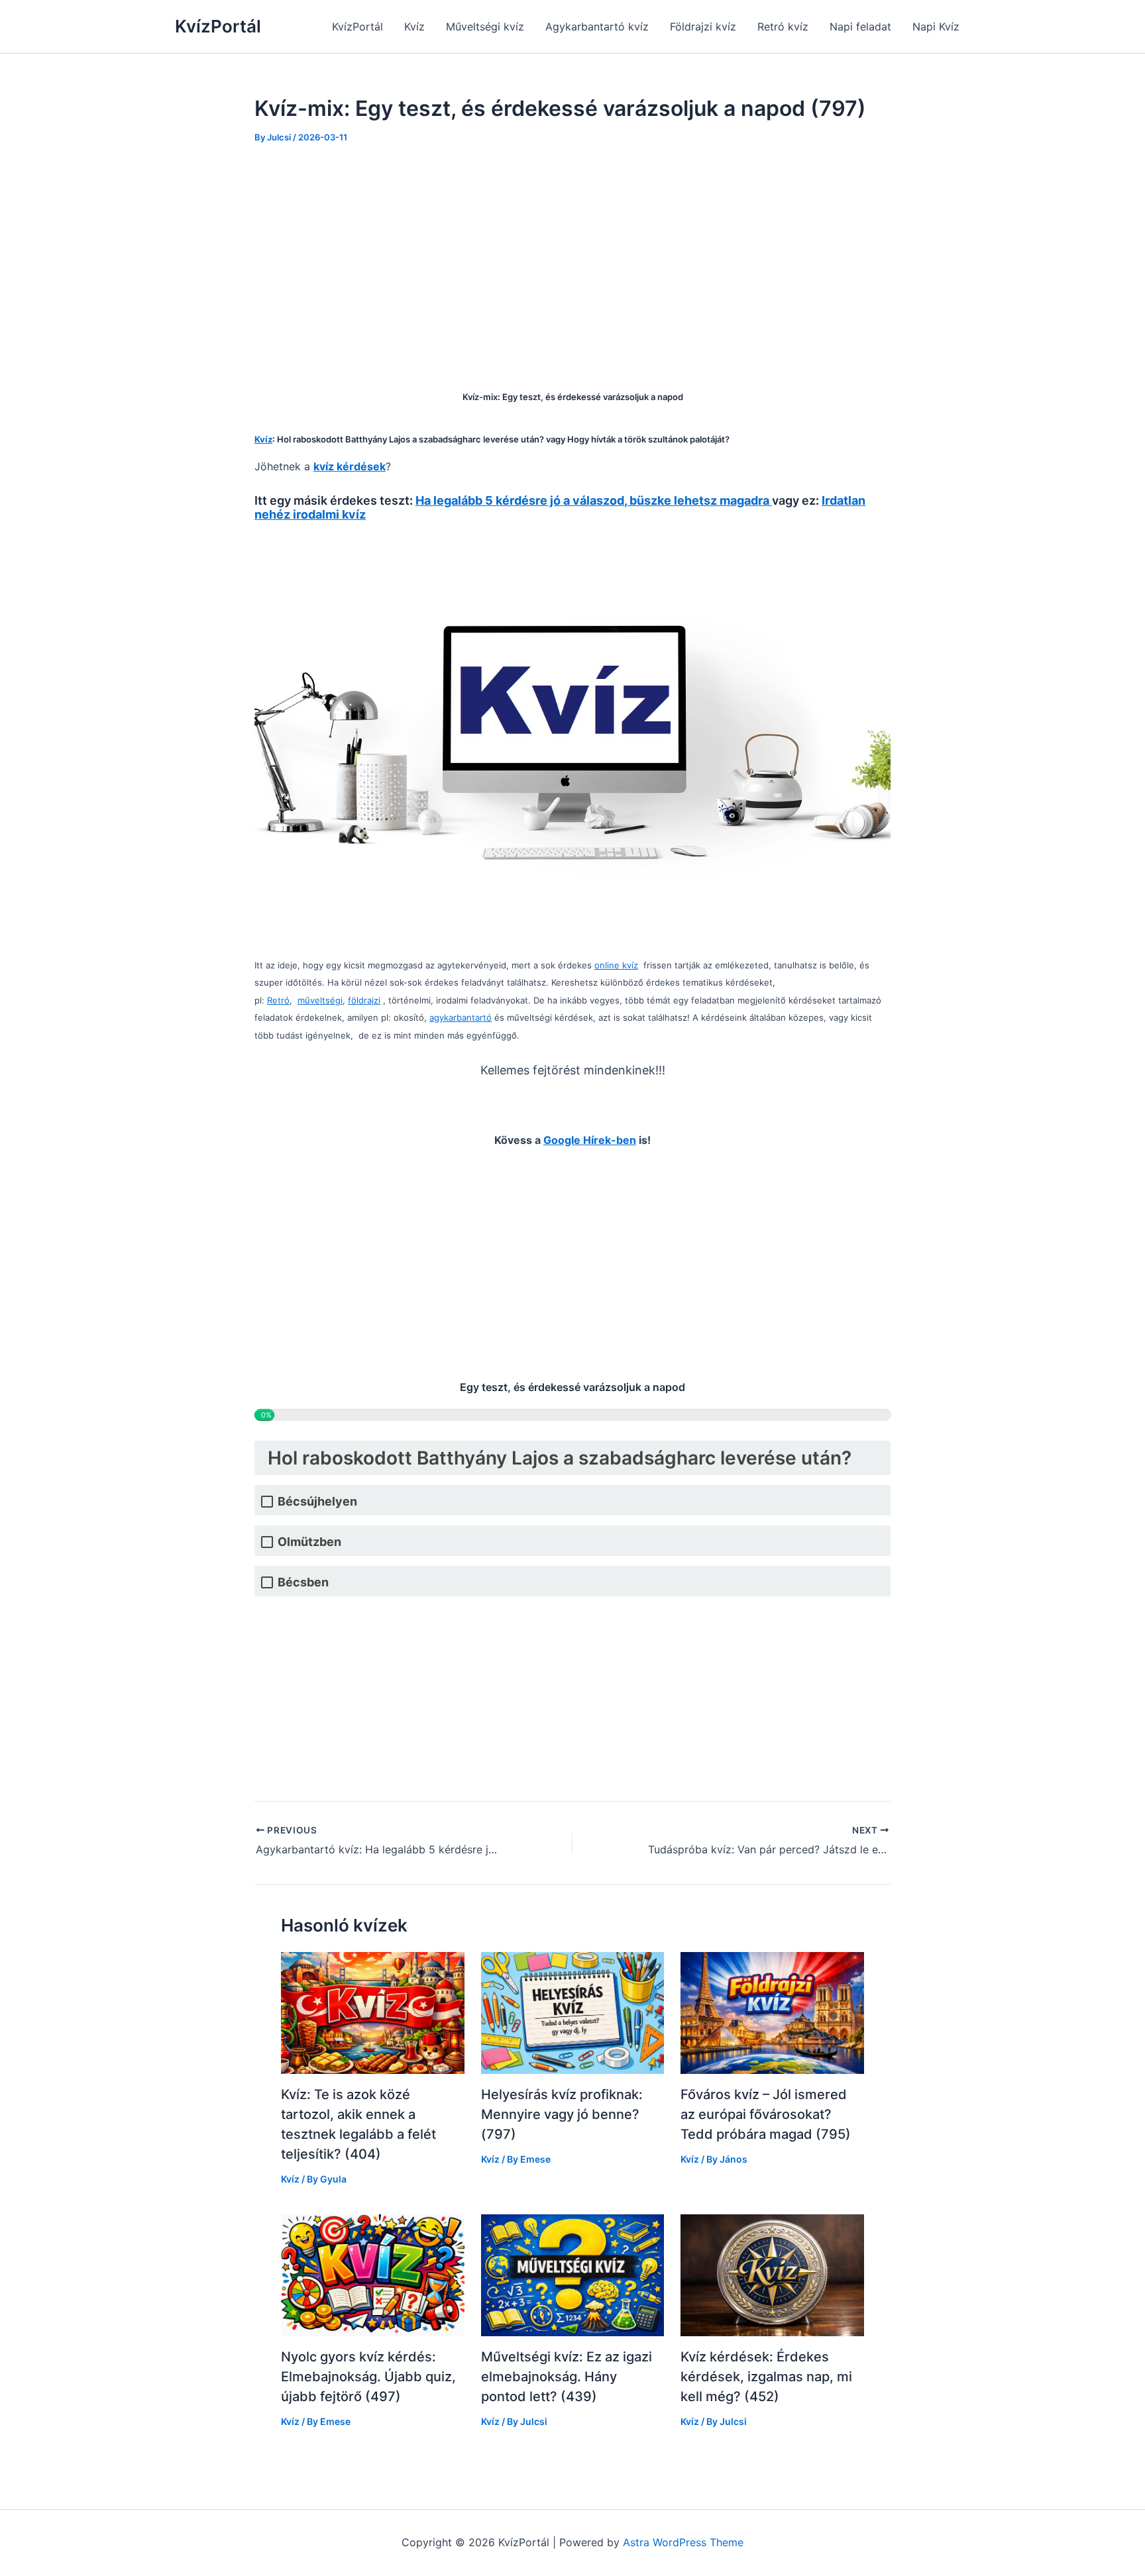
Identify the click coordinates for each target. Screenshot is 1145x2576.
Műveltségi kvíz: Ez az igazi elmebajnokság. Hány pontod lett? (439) (567, 2377)
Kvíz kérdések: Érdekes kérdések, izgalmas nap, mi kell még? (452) (766, 2377)
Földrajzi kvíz (703, 26)
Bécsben (303, 1582)
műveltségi (320, 1000)
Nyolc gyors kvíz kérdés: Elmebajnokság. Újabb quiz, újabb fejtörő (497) (368, 2377)
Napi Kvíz (936, 26)
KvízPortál (218, 26)
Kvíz (414, 26)
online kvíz (616, 965)
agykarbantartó (461, 1017)
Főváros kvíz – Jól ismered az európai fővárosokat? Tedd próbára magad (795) (766, 2114)
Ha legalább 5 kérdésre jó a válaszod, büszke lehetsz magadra (594, 500)
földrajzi (364, 1000)
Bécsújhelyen (317, 1501)
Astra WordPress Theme (683, 2542)
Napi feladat (860, 26)
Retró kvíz (783, 26)
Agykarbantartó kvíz (597, 26)
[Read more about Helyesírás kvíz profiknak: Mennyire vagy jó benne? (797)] (573, 2012)
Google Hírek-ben (590, 1140)
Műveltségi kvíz (485, 26)
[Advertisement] (572, 258)
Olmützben (309, 1542)
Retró (278, 1000)
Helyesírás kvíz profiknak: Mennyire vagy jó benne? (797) (562, 2114)
